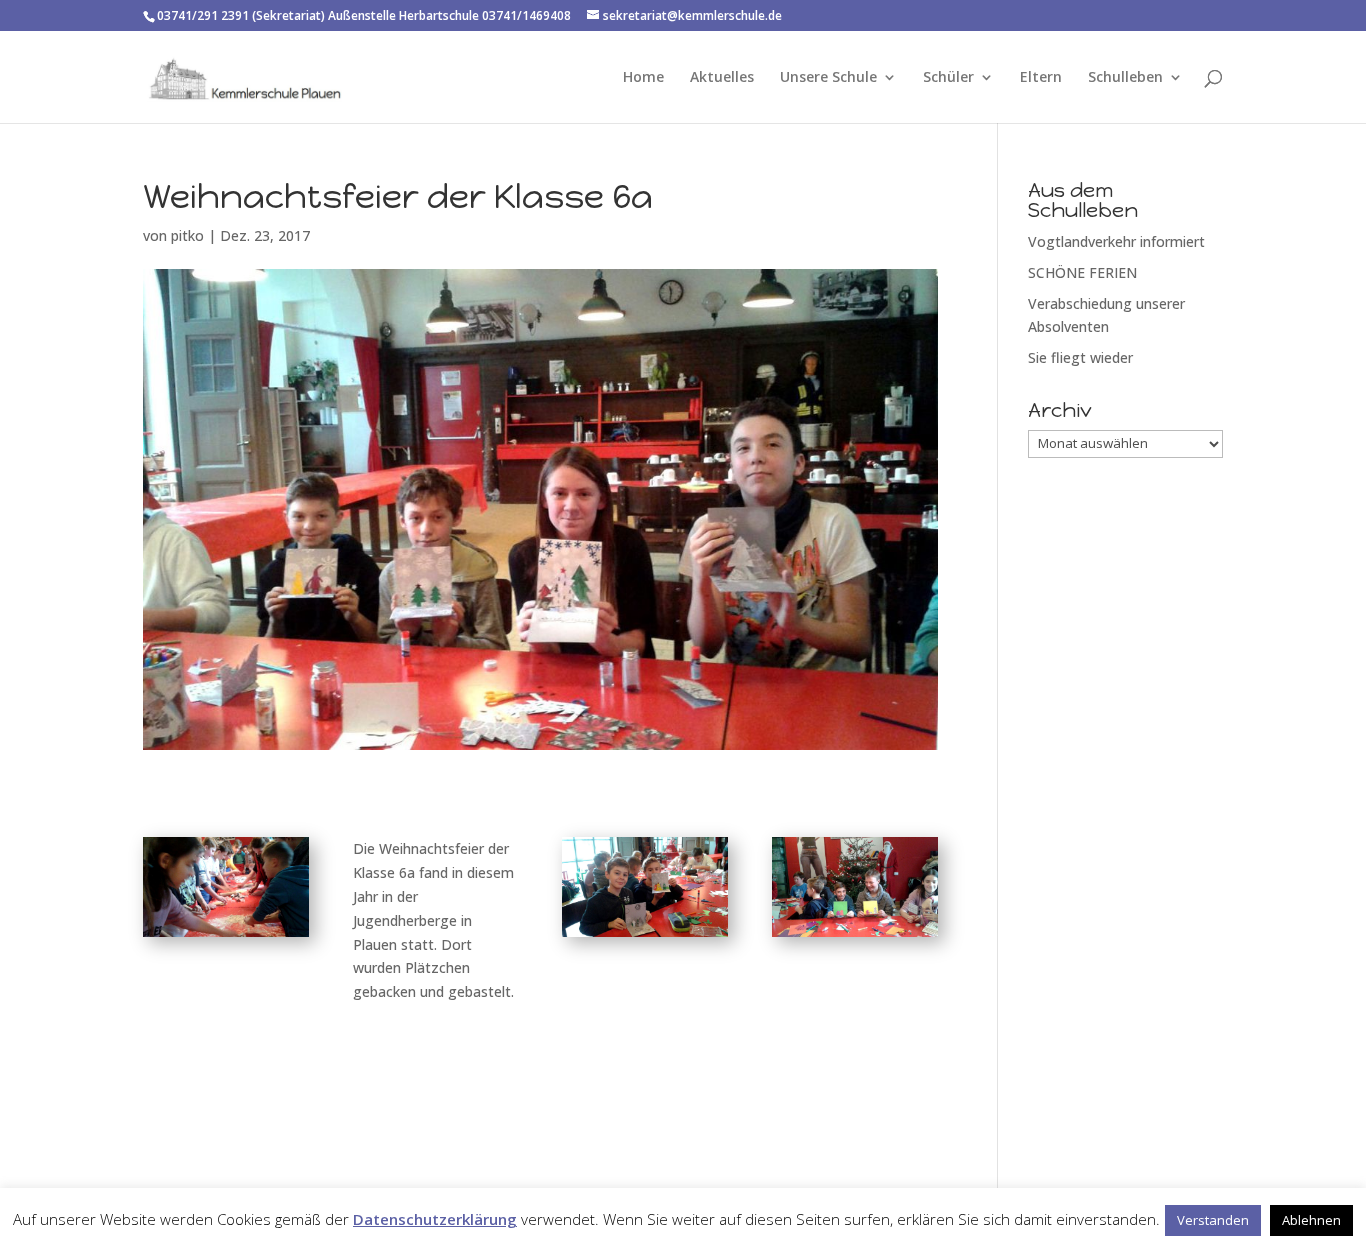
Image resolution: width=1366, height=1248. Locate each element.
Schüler (948, 78)
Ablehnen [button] (1311, 1220)
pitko (187, 235)
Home (643, 78)
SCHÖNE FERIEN (1082, 272)
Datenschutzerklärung (435, 1219)
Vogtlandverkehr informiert (1116, 241)
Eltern (1041, 78)
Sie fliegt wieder (1080, 357)
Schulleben (1125, 78)
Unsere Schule (828, 78)
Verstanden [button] (1213, 1220)
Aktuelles (722, 78)
